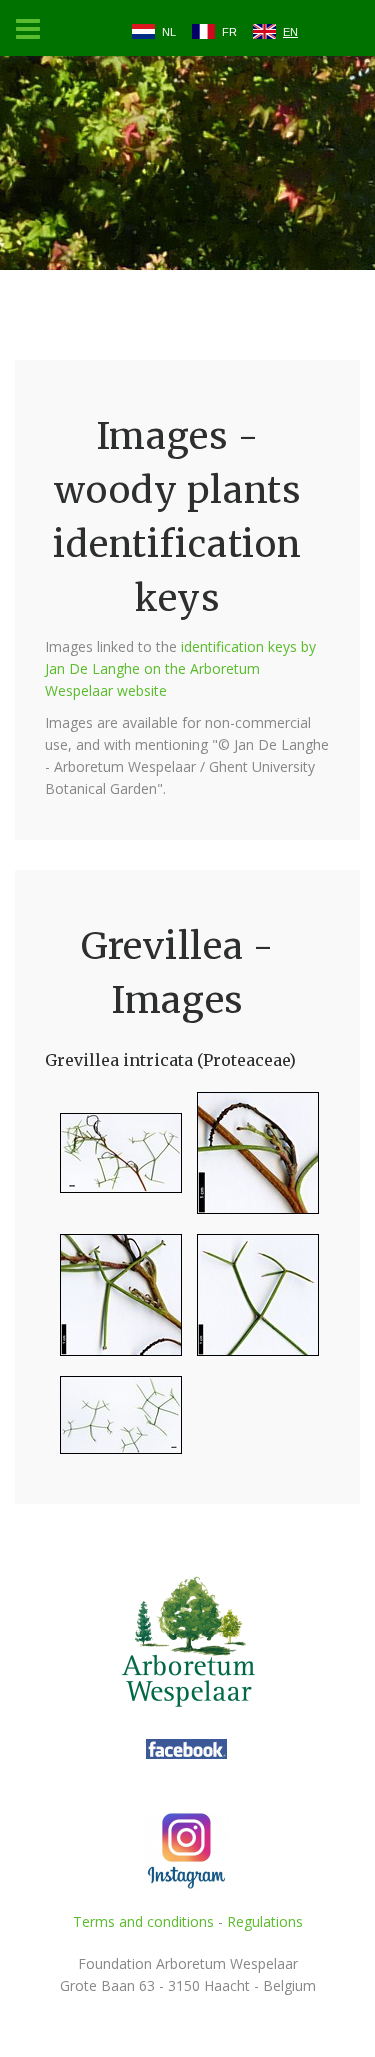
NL (169, 32)
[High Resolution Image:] (113, 1161)
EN (290, 32)
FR (229, 32)
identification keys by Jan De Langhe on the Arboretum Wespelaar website (180, 668)
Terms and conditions (143, 1921)
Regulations (265, 1921)
